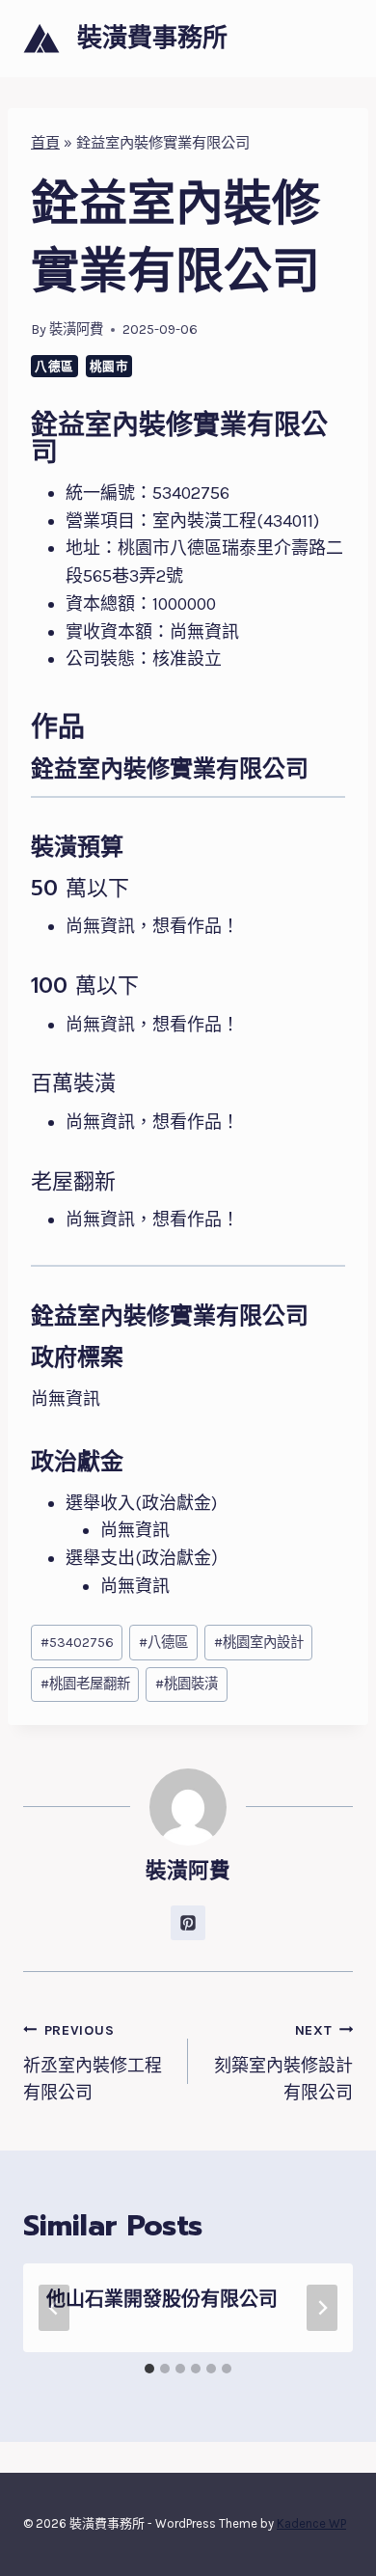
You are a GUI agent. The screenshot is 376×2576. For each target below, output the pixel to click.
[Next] (322, 2308)
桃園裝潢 (187, 1684)
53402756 (77, 1643)
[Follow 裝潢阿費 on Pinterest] (188, 1923)
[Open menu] (335, 38)
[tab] (149, 2369)
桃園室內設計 (259, 1643)
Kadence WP (311, 2523)
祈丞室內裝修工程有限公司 (93, 2063)
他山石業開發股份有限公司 (162, 2299)
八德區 (54, 366)
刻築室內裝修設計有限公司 (283, 2063)
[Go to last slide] (54, 2308)
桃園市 (109, 366)
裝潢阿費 (76, 329)
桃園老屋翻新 (85, 1684)
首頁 (45, 143)
